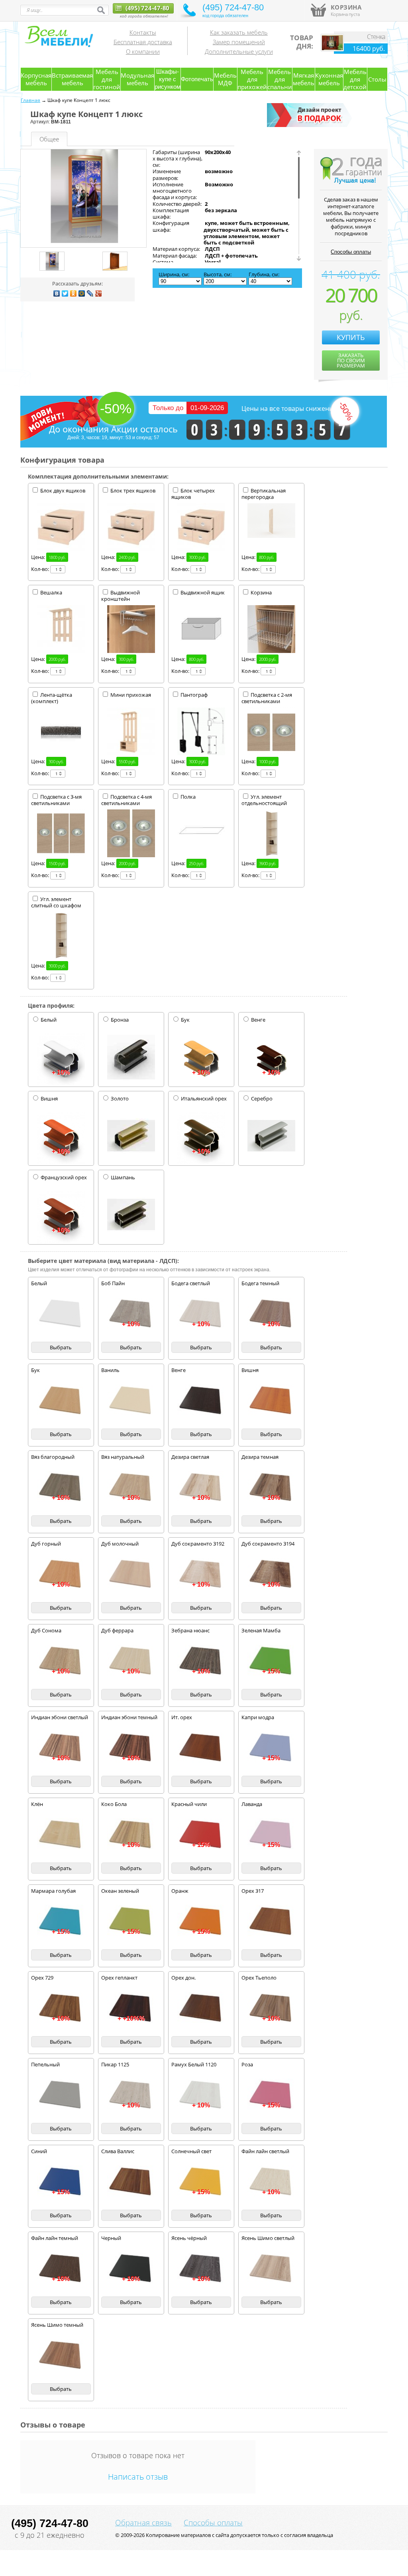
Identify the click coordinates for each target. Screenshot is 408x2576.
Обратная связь (143, 2523)
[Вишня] (271, 1401)
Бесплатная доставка (143, 42)
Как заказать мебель (239, 32)
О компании (143, 51)
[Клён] (61, 1835)
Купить (351, 337)
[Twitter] (65, 293)
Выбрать (61, 1347)
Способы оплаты (351, 252)
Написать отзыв (138, 2477)
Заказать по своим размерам (351, 360)
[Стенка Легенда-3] (332, 49)
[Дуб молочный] (131, 1574)
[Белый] (61, 1314)
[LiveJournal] (90, 293)
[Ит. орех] (201, 1748)
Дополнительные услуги (239, 51)
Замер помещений (239, 42)
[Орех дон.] (201, 2008)
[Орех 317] (271, 1921)
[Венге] (201, 1401)
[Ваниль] (131, 1401)
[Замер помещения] (311, 125)
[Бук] (61, 1401)
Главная (30, 100)
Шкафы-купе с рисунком (168, 79)
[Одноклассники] (74, 293)
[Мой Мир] (82, 293)
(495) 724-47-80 (147, 8)
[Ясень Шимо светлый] (271, 2269)
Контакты (143, 32)
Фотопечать (197, 79)
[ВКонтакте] (57, 293)
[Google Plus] (99, 293)
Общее (49, 139)
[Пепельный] (61, 2095)
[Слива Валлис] (131, 2182)
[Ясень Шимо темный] (61, 2355)
